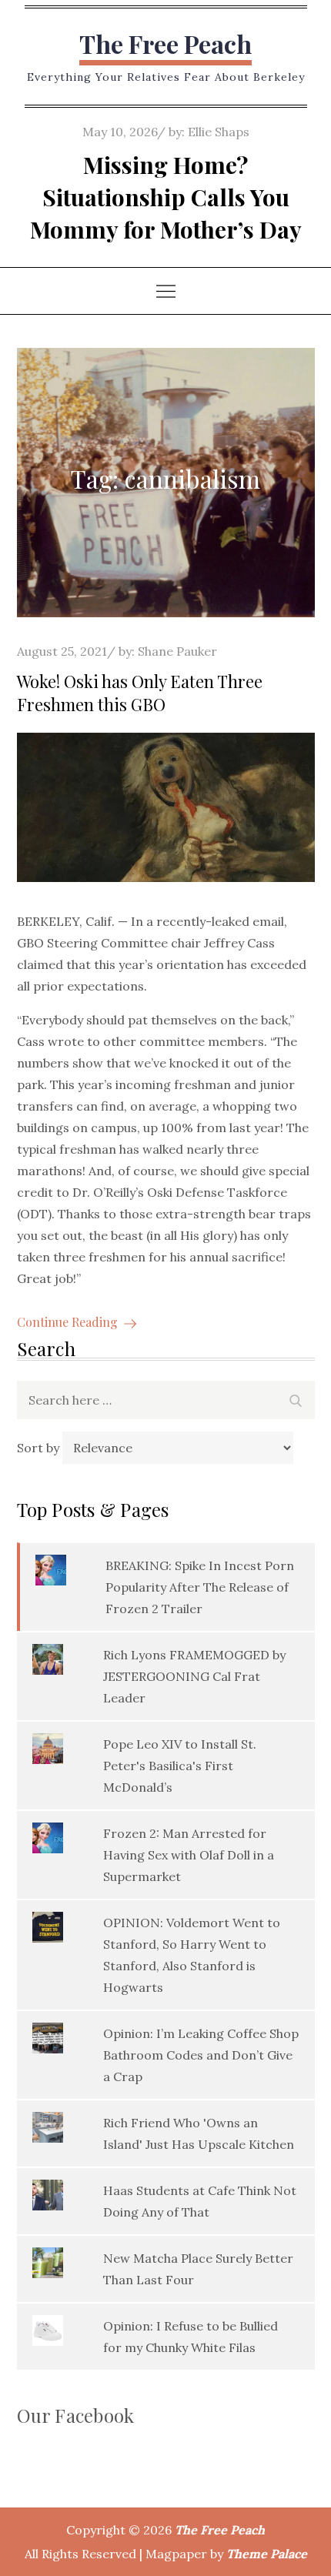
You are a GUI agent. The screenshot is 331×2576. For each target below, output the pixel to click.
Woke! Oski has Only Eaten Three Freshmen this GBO (140, 693)
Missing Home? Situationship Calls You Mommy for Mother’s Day (166, 197)
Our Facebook (76, 2415)
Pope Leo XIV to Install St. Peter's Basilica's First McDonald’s (180, 1766)
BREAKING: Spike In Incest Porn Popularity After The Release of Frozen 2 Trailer (200, 1587)
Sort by (40, 1448)
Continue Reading (67, 1322)
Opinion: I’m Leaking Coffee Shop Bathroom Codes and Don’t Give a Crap (201, 2055)
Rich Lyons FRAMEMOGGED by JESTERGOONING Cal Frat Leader (194, 1676)
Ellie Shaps (219, 132)
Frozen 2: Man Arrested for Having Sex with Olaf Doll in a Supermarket (189, 1855)
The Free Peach (165, 43)
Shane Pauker (177, 651)
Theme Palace (267, 2554)
